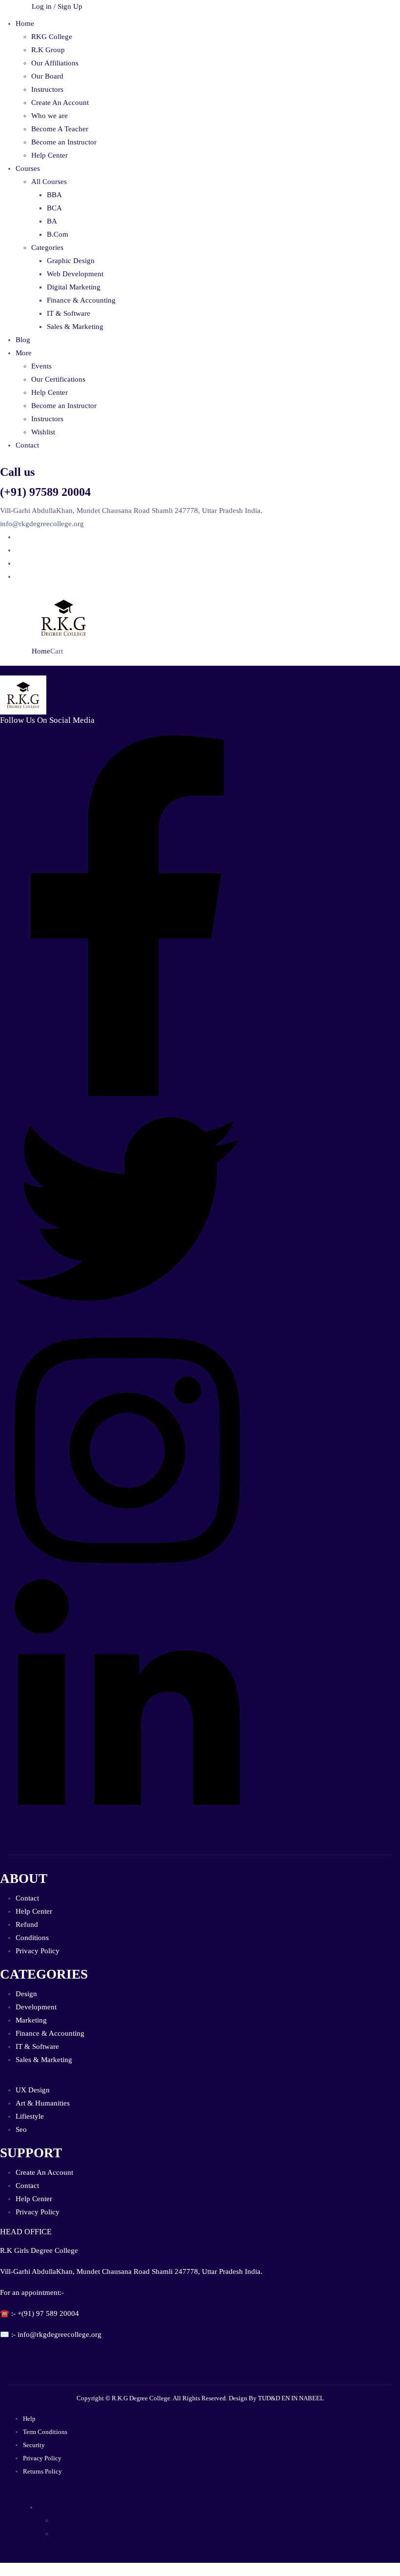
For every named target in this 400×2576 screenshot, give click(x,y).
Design (26, 1994)
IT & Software (69, 313)
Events (41, 366)
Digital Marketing (74, 287)
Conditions (32, 1938)
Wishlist (43, 432)
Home (25, 23)
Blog (23, 340)
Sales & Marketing (75, 327)
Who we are (50, 116)
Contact (27, 445)
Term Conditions (45, 2432)
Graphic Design (71, 261)
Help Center (50, 155)
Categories (47, 247)
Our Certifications (58, 379)
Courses (28, 168)
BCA (54, 208)
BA (52, 221)
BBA (54, 195)
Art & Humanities (43, 2103)
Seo (21, 2129)
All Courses (49, 182)
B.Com (58, 234)
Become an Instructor (64, 142)
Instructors (47, 89)
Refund (27, 1924)
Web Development (75, 274)
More (24, 353)
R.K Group (48, 50)
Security (34, 2445)
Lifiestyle (30, 2116)
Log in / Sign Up (57, 6)
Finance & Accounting (81, 300)
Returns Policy (42, 2471)
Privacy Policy (38, 1951)
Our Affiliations (55, 63)
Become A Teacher (60, 129)
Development (36, 2007)
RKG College (52, 37)
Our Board (47, 76)
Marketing (31, 2020)
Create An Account (60, 102)
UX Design (33, 2090)
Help (29, 2419)
